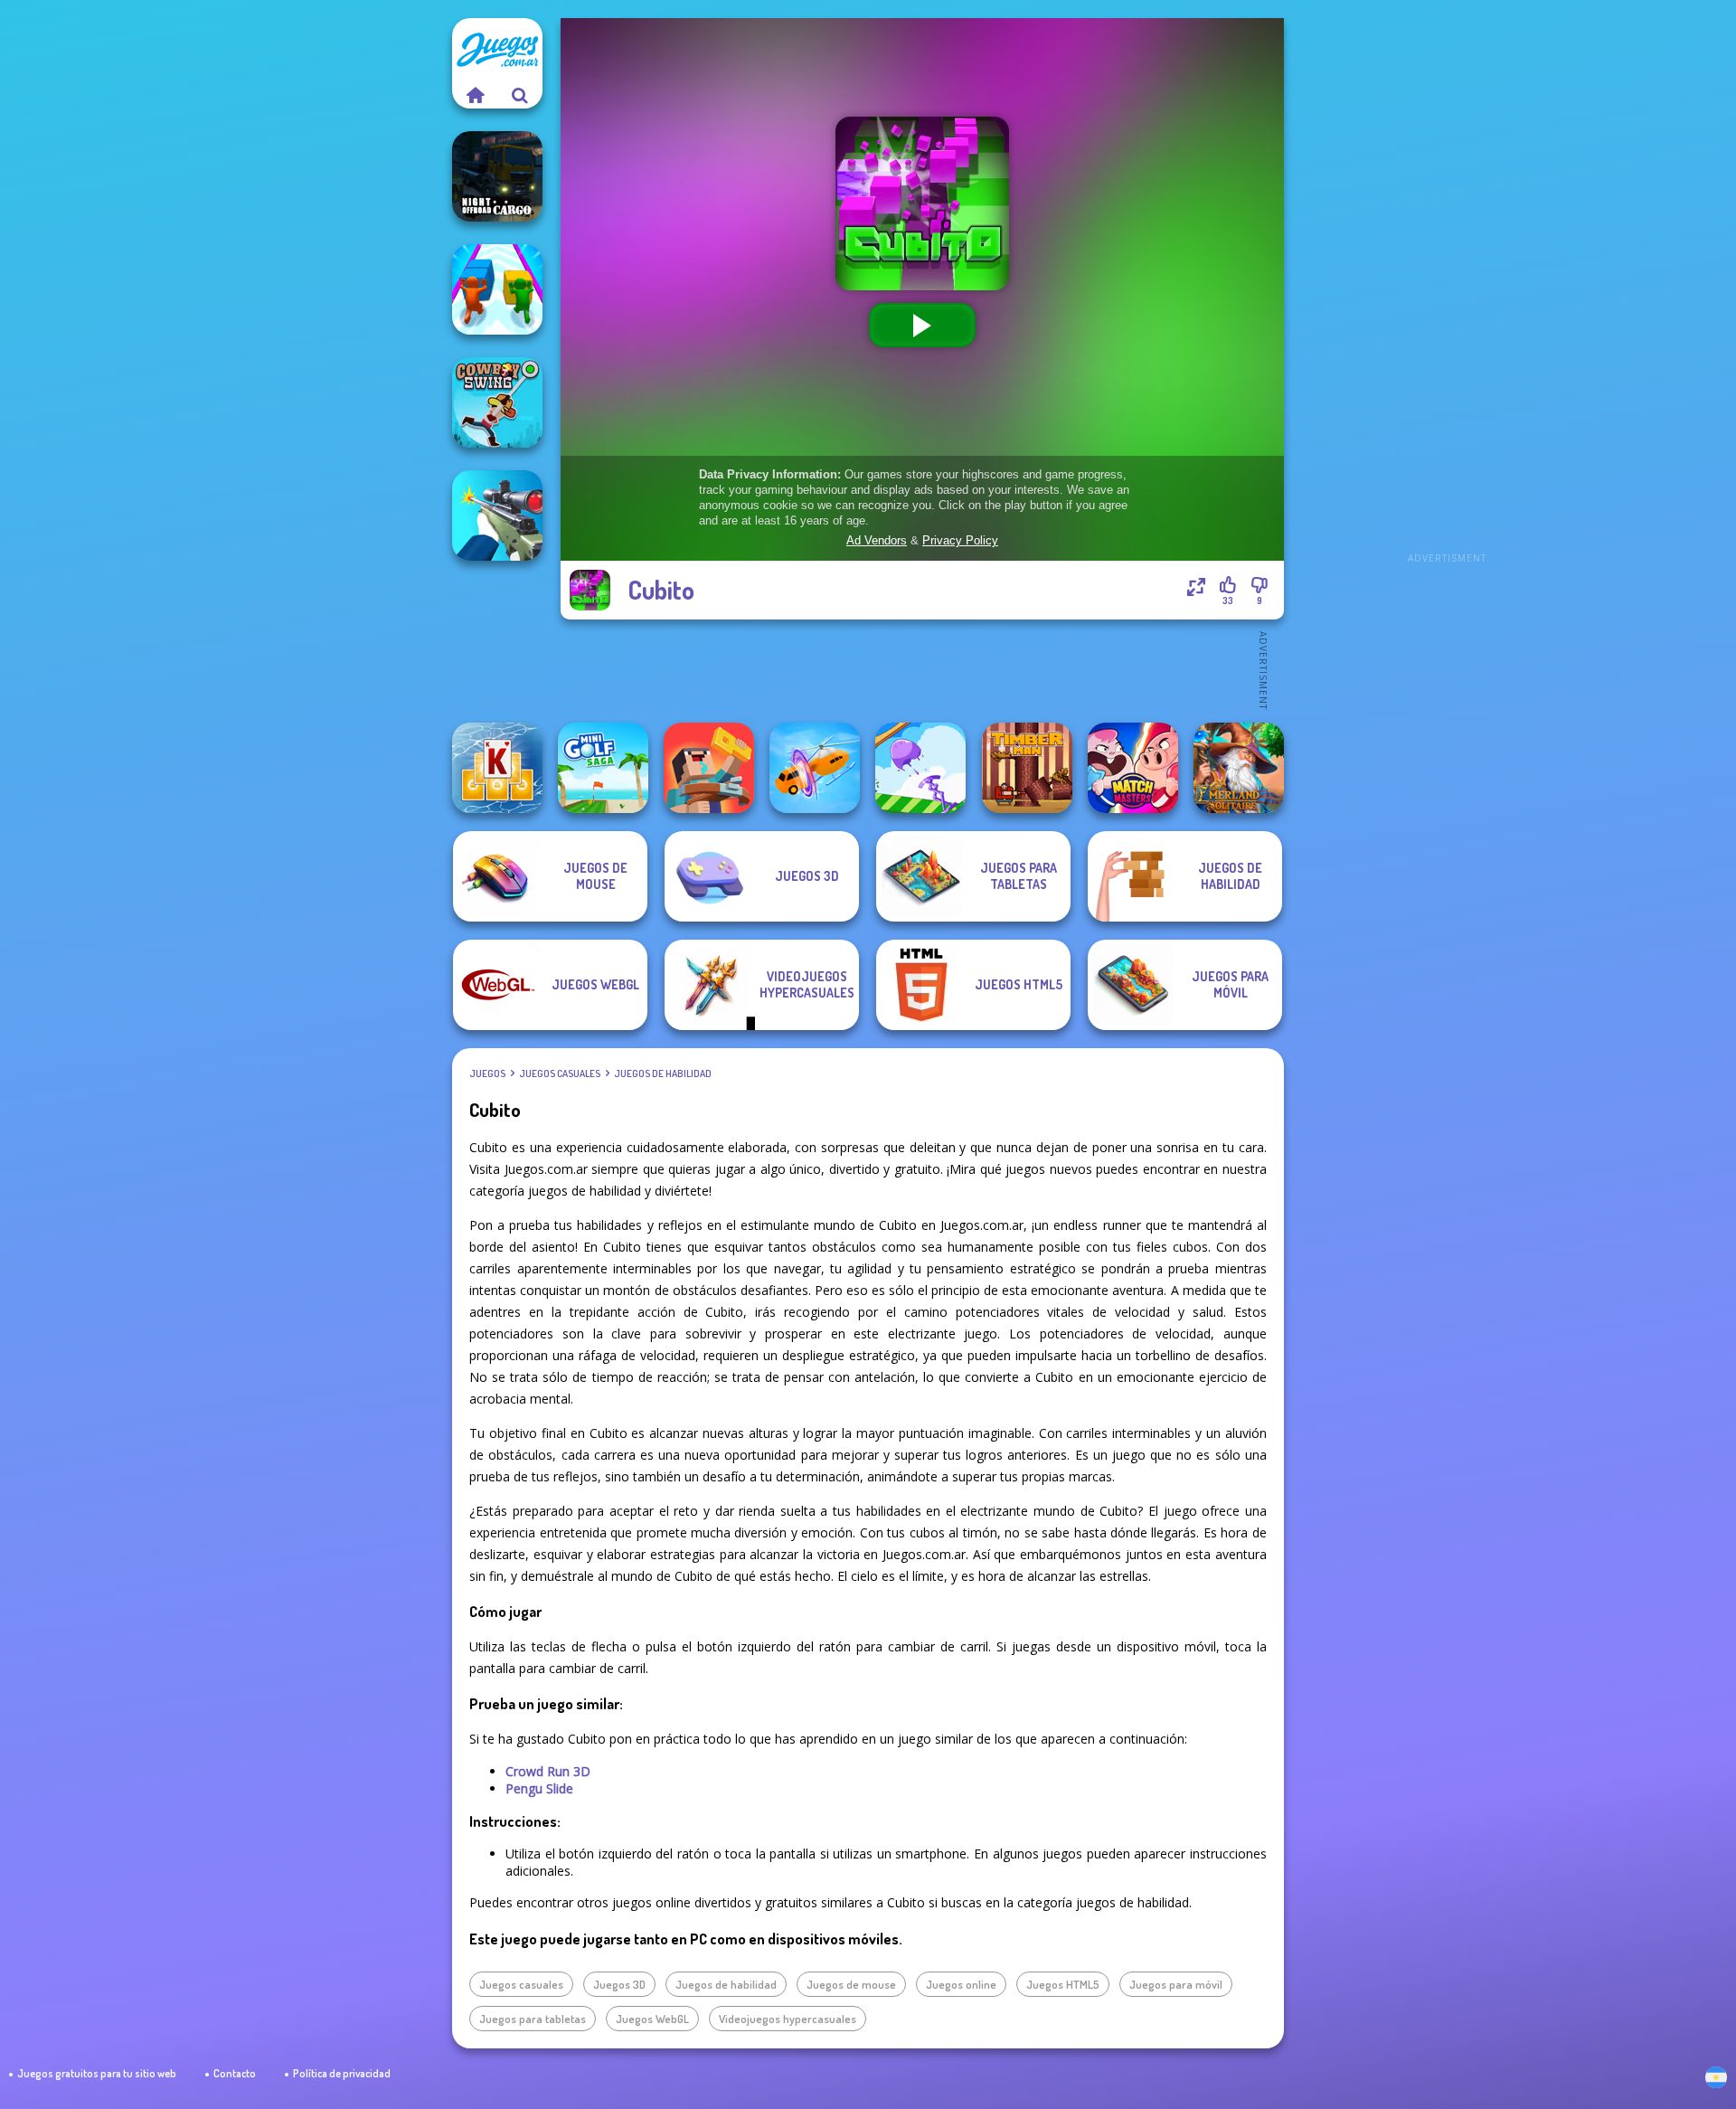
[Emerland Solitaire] (1239, 768)
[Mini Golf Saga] (603, 768)
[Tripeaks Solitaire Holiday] (497, 768)
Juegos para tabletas (533, 2019)
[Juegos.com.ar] (475, 95)
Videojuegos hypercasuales (788, 2019)
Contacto (235, 2073)
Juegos (487, 1073)
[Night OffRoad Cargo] (497, 176)
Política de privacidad (342, 2073)
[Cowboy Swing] (497, 402)
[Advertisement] (1447, 289)
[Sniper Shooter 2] (497, 515)
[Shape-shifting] (815, 768)
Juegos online (961, 1984)
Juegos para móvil (1176, 1984)
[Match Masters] (1133, 768)
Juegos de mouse (851, 1984)
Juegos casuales (560, 1073)
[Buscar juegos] (520, 95)
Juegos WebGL (652, 2019)
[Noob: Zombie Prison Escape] (709, 768)
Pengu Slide (539, 1788)
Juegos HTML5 (1063, 1984)
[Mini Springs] (920, 768)
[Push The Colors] (497, 289)
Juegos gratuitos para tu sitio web (97, 2073)
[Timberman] (1027, 768)
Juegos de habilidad (663, 1073)
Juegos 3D (619, 1984)
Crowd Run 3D (548, 1771)
